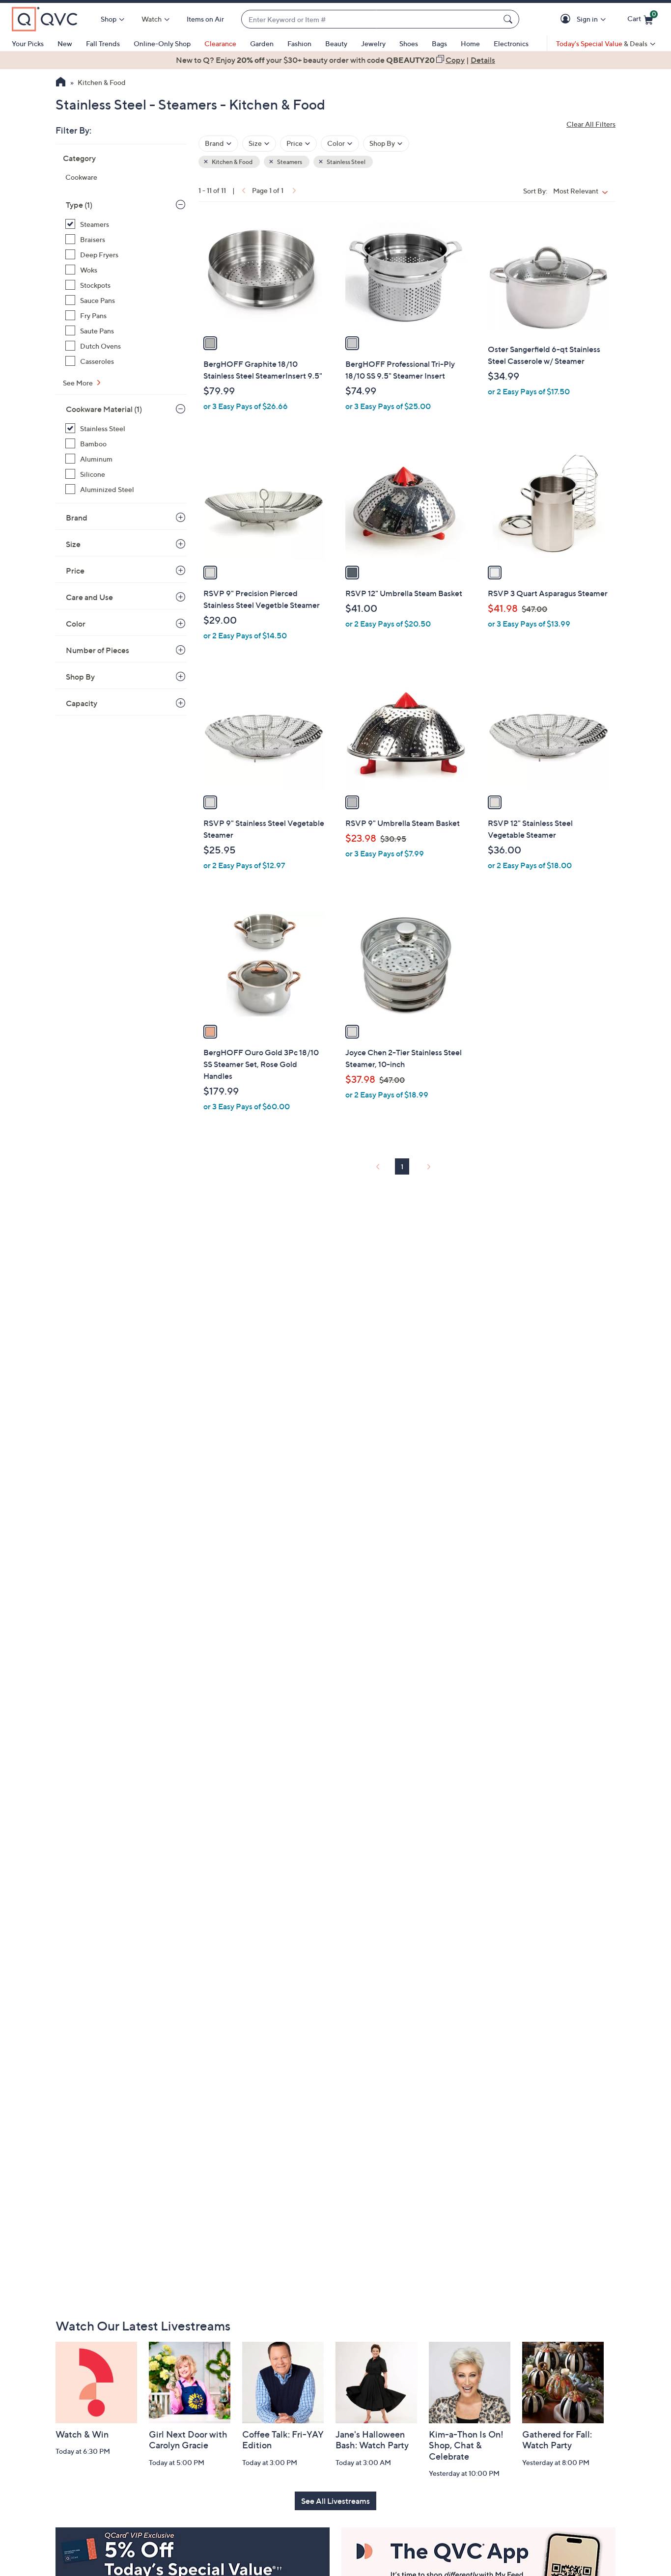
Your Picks (28, 43)
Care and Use (89, 597)
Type (79, 205)
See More (79, 383)
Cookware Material (104, 409)
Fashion (299, 43)
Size (73, 544)
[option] (335, 60)
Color (76, 624)
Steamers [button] (289, 162)
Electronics (511, 43)
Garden (262, 43)
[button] (567, 19)
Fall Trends (103, 43)
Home (470, 43)
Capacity (82, 703)
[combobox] (370, 19)
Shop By (80, 677)
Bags (439, 43)
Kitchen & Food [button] (232, 162)
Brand (77, 518)
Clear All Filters (591, 124)
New (65, 43)
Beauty (336, 43)
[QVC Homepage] (61, 83)
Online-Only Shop (162, 43)
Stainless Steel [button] (346, 162)
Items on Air (205, 19)
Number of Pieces (98, 650)
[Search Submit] (509, 19)
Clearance (220, 43)
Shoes (409, 43)
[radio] (210, 343)
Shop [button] (109, 19)
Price (75, 571)
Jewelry (373, 43)
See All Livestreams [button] (335, 2501)
